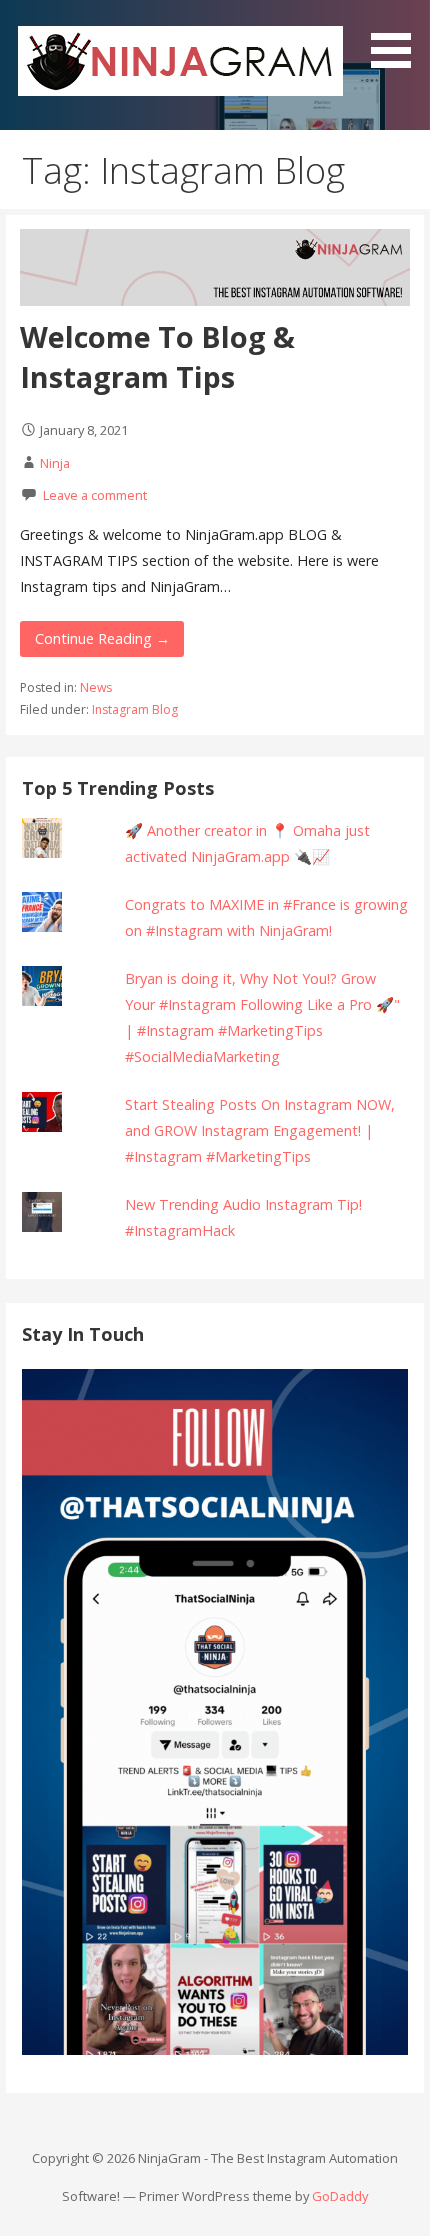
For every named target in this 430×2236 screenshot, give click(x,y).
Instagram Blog (135, 709)
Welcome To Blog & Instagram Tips (157, 356)
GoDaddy (340, 2196)
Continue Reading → (102, 638)
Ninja (55, 463)
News (96, 687)
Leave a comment (95, 495)
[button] (398, 37)
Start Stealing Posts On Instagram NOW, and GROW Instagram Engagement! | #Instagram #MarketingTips (260, 1130)
